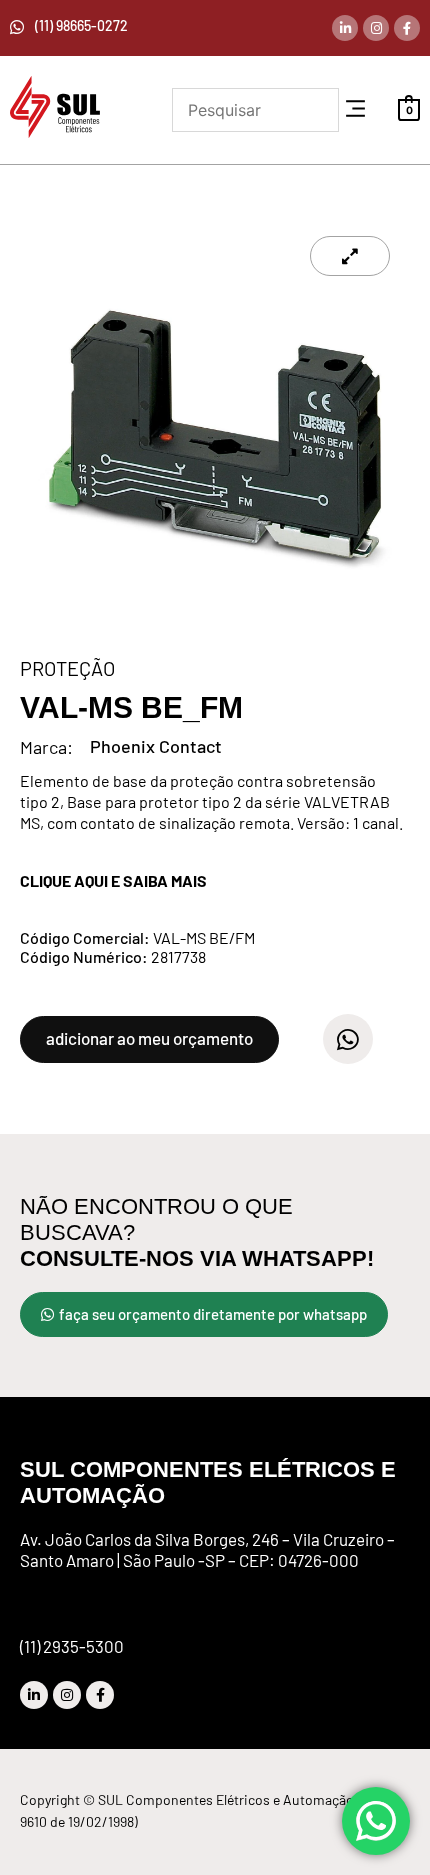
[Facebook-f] (407, 28)
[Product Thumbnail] (350, 256)
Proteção (67, 668)
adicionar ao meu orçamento (149, 1038)
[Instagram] (376, 28)
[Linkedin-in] (345, 28)
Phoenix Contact (156, 746)
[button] (355, 109)
